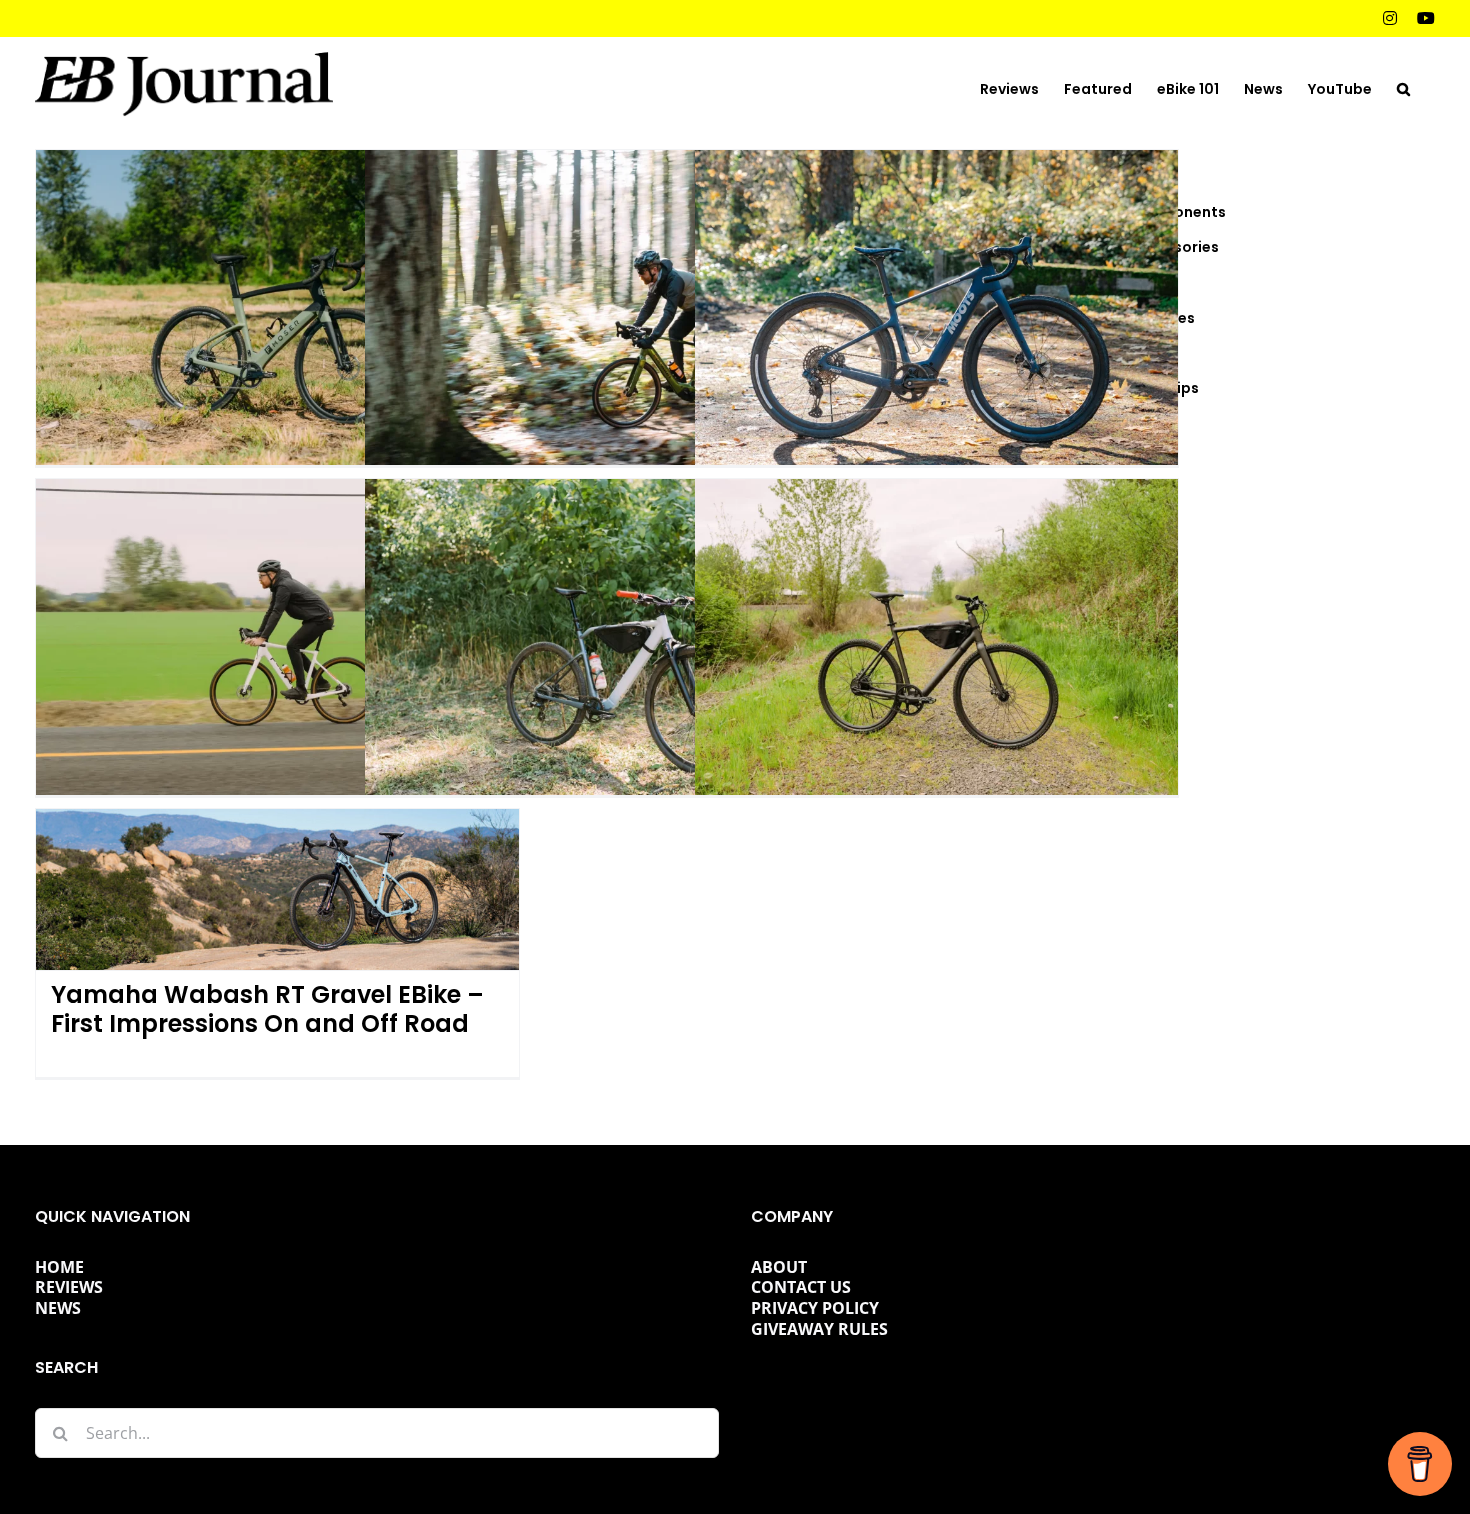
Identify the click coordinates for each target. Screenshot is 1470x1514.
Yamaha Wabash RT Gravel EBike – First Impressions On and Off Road (267, 1009)
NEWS (58, 1308)
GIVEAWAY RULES (819, 1329)
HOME (59, 1267)
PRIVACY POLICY (815, 1308)
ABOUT (779, 1267)
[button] (1403, 87)
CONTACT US (801, 1287)
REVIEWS (69, 1287)
